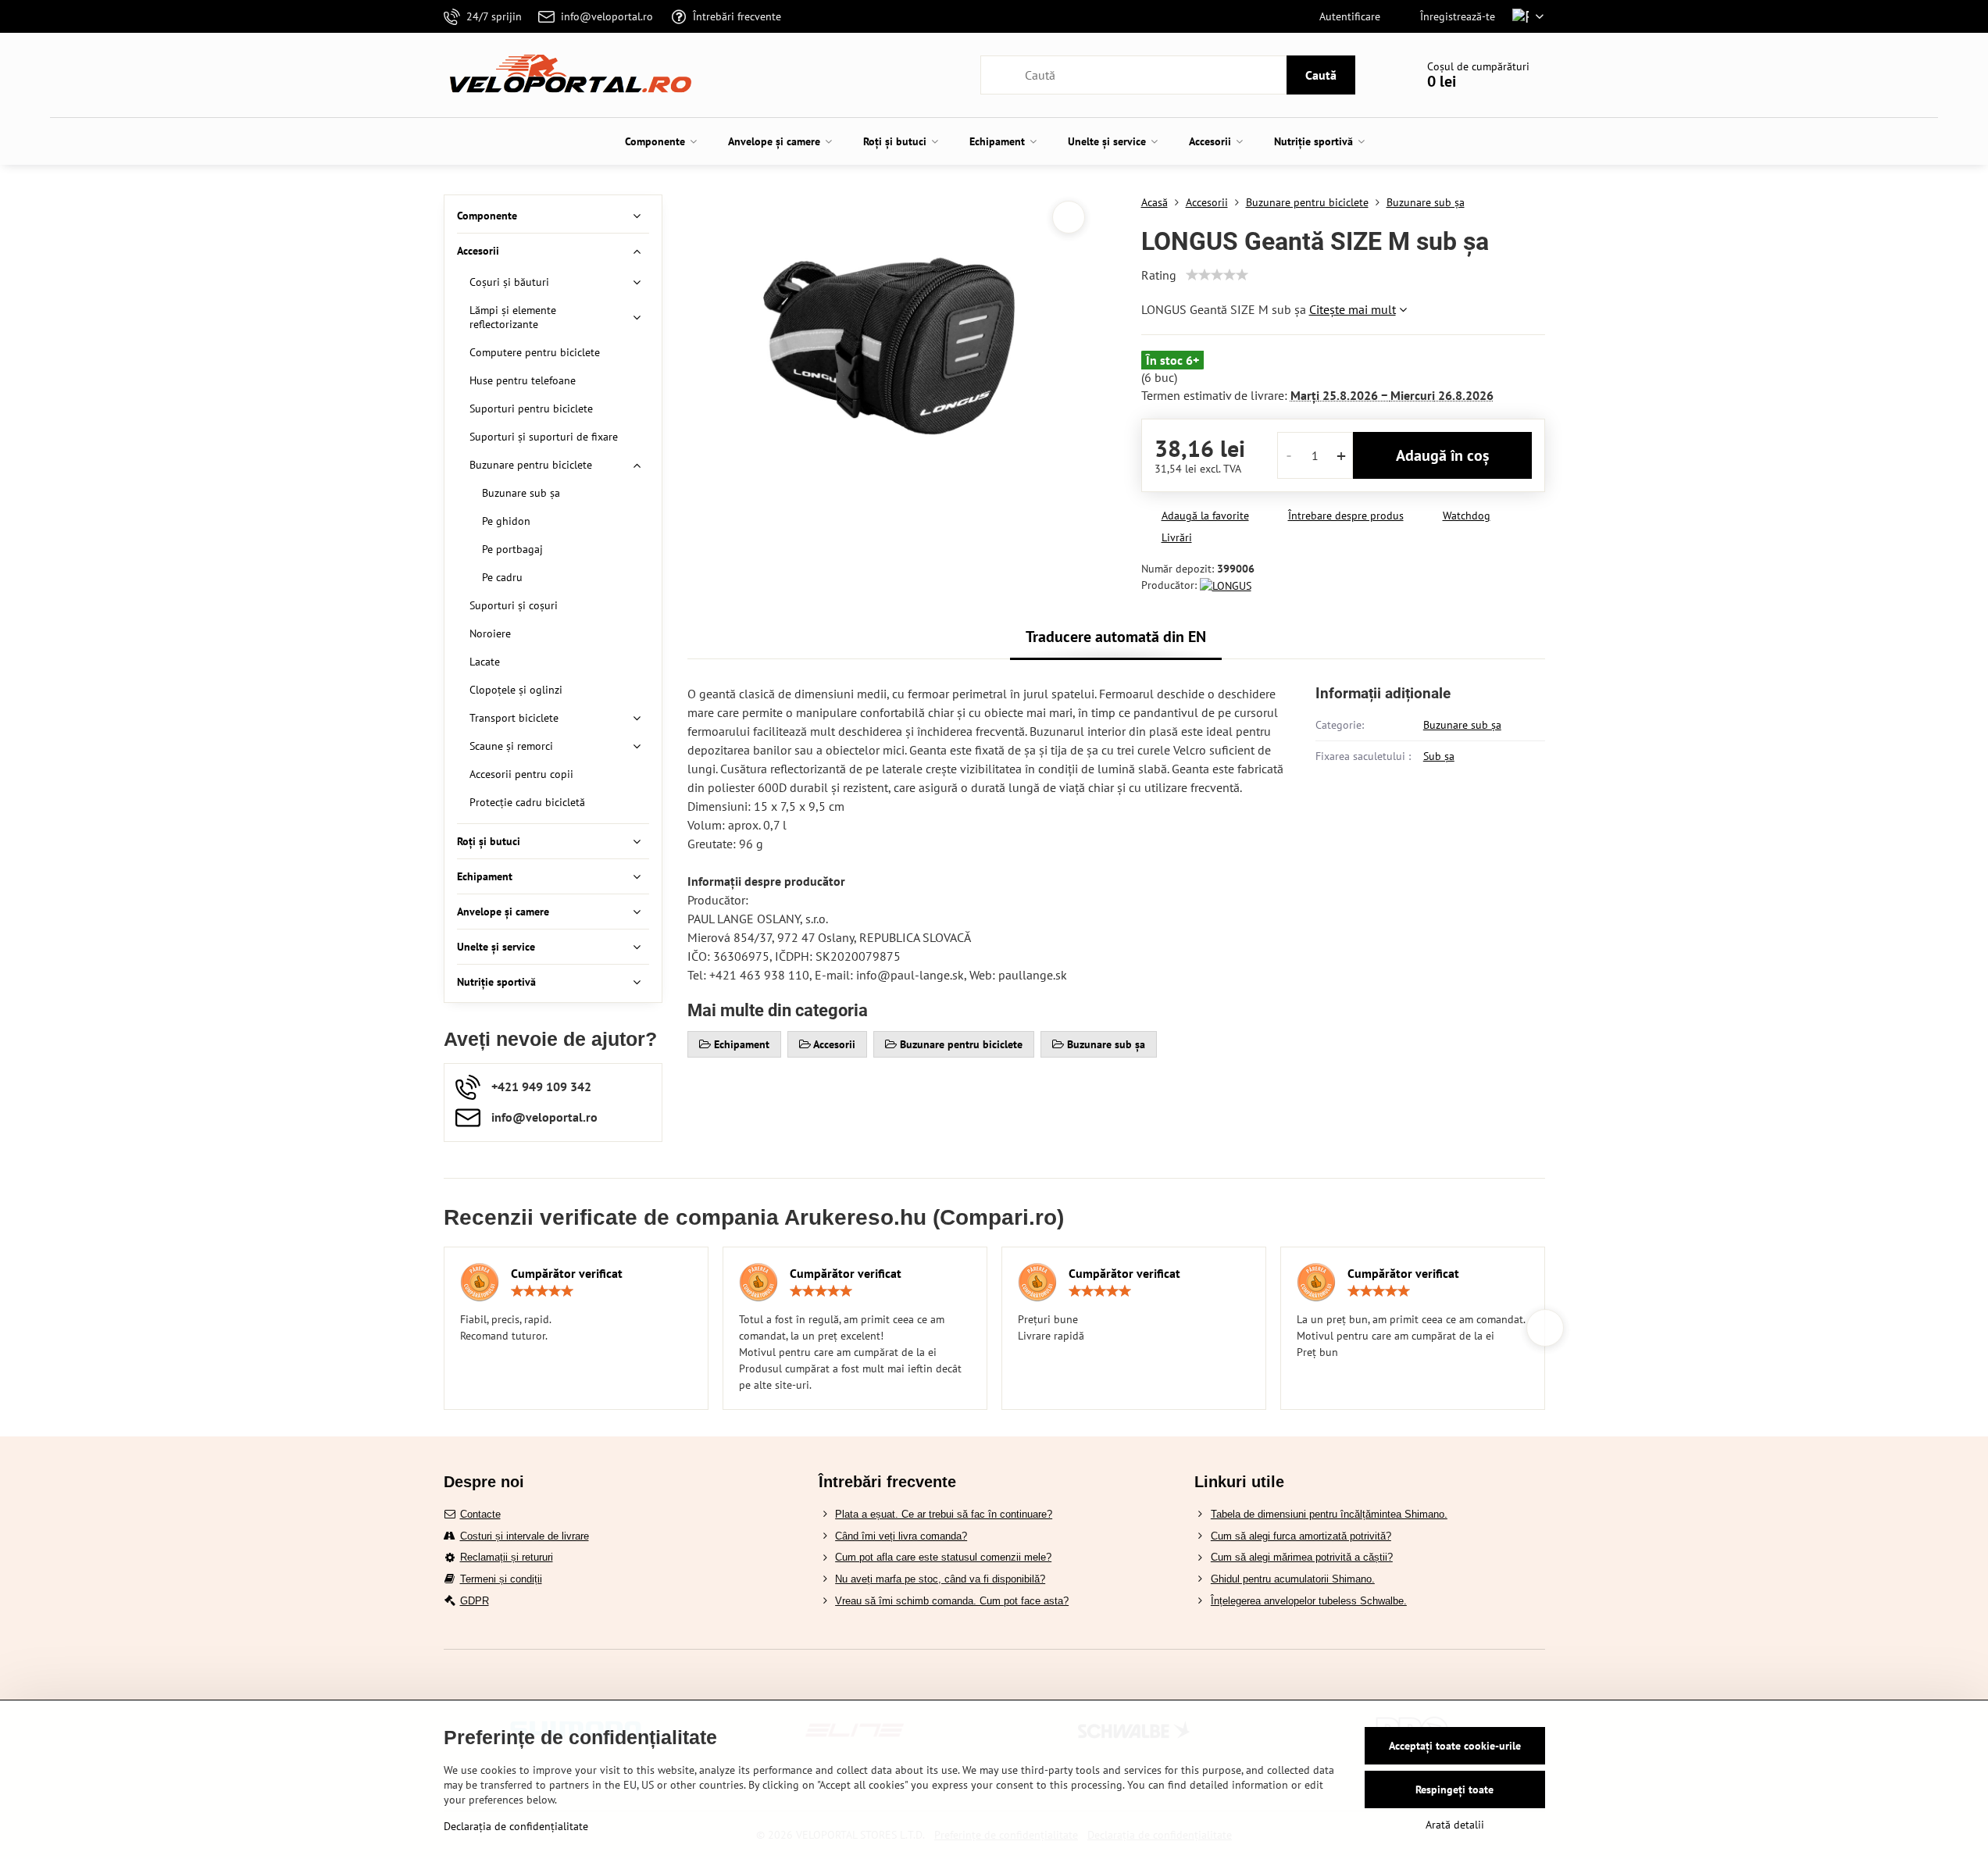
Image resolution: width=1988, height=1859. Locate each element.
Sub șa (1439, 756)
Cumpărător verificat (567, 1273)
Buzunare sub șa (1462, 725)
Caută (1321, 75)
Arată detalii (1455, 1825)
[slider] (1217, 275)
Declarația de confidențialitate (516, 1826)
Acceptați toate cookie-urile (1455, 1746)
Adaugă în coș (1442, 455)
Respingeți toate (1454, 1789)
